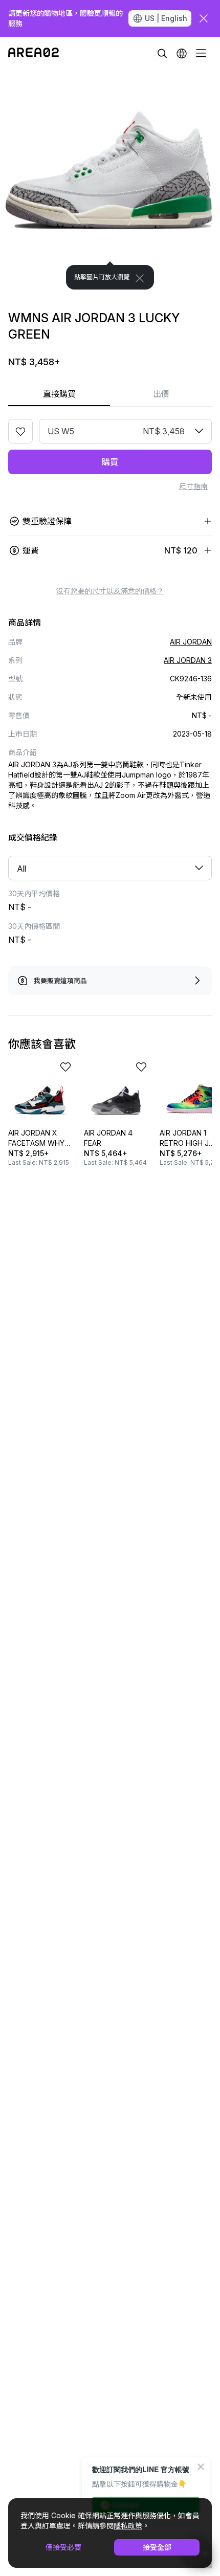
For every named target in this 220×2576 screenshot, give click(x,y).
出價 (161, 394)
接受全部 (157, 2547)
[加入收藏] (20, 431)
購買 (110, 462)
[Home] (34, 53)
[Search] (162, 53)
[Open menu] (201, 53)
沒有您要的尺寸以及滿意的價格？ (110, 591)
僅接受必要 (63, 2547)
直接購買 (59, 394)
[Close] (140, 278)
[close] (204, 18)
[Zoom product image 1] (110, 180)
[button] (182, 53)
